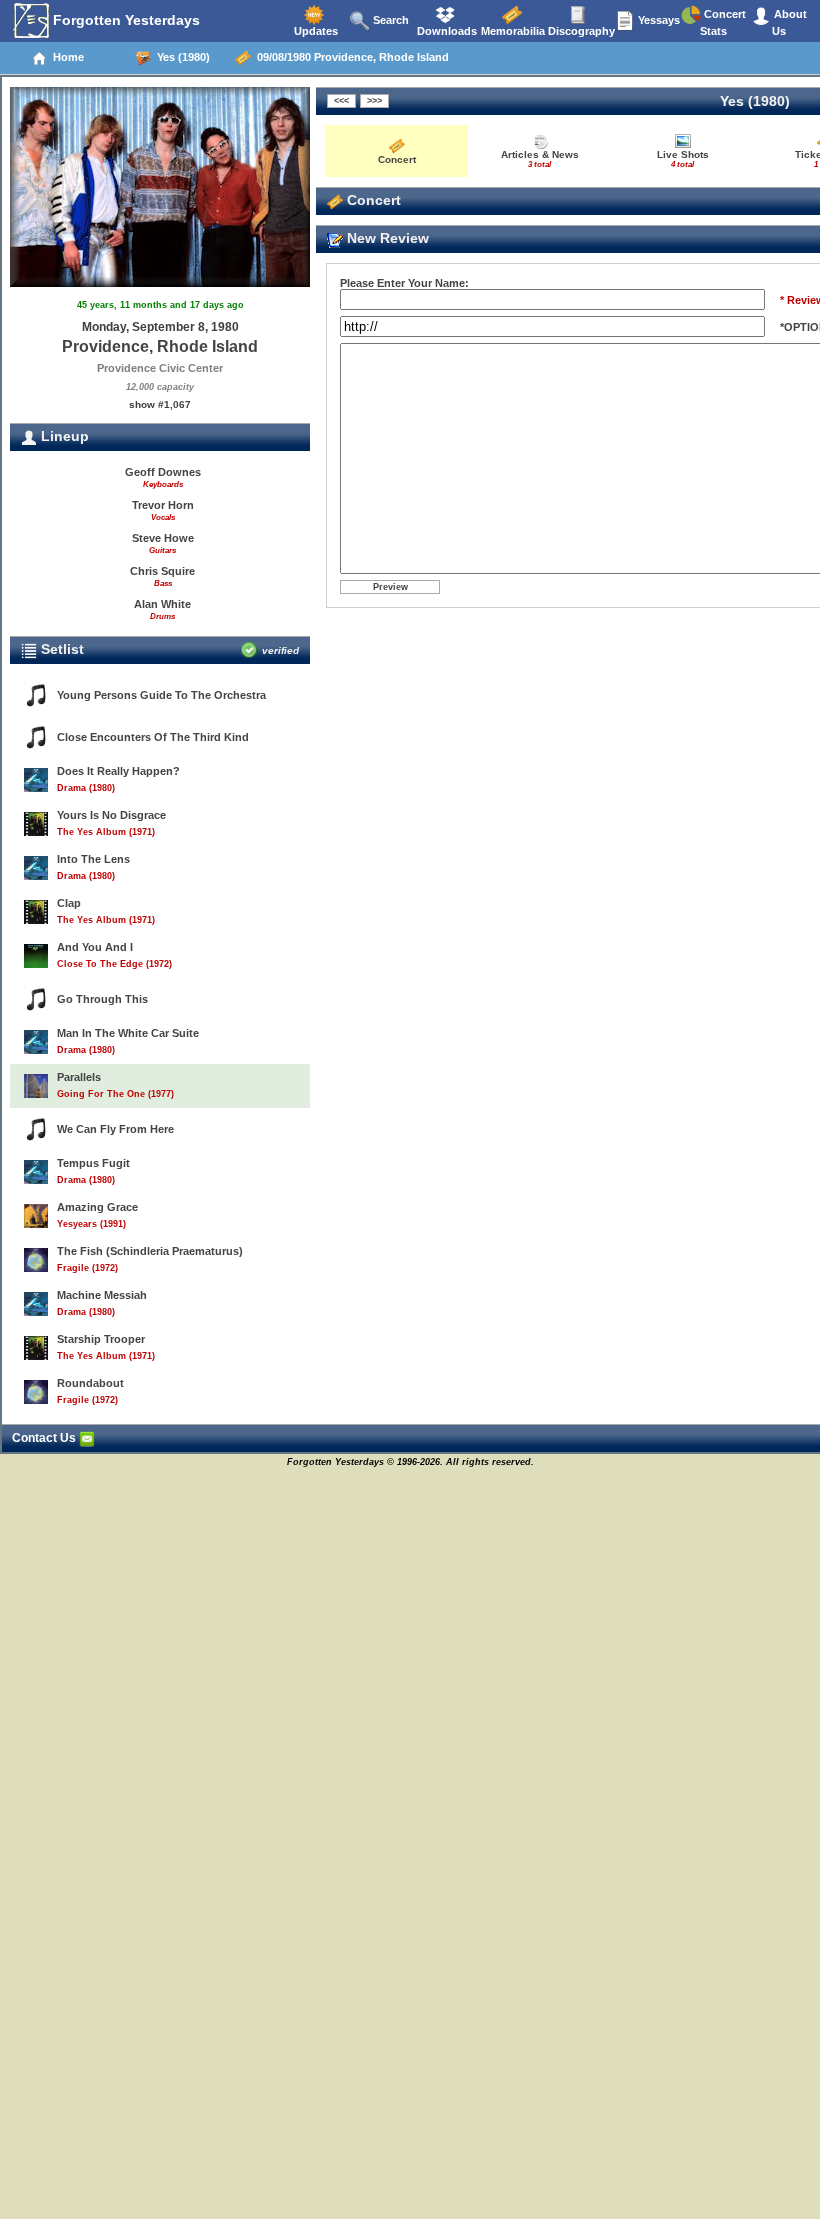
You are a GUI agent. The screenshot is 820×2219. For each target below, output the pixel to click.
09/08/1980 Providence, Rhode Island (350, 57)
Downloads (445, 31)
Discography (580, 31)
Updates (314, 31)
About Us (789, 22)
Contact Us (45, 1438)
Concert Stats (723, 22)
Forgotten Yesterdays (124, 20)
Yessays (657, 20)
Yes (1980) (180, 57)
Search (389, 20)
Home (65, 57)
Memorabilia (511, 31)
